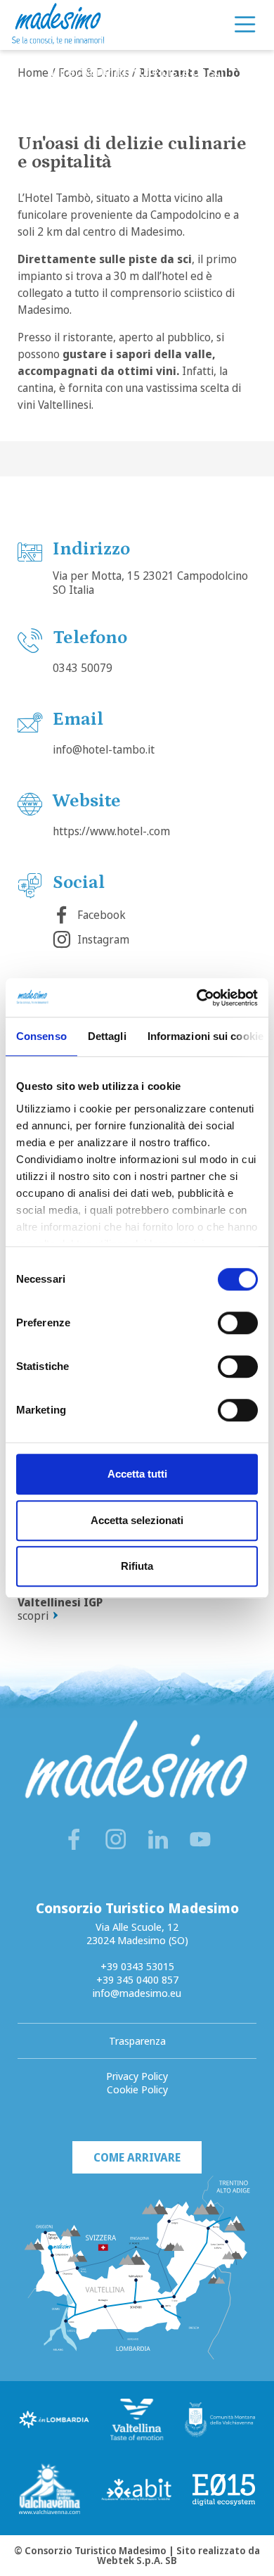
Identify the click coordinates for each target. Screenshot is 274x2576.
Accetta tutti (137, 1474)
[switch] (238, 1323)
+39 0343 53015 (137, 1966)
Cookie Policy (137, 2089)
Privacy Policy (137, 2076)
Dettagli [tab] (107, 1036)
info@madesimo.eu (137, 1993)
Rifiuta (137, 1566)
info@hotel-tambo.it (104, 749)
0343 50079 (83, 668)
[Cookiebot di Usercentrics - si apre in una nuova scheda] (197, 998)
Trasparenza (137, 2041)
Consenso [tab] (41, 1036)
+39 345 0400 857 (137, 1979)
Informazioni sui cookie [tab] (205, 1036)
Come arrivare (137, 2157)
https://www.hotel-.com (111, 831)
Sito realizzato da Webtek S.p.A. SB (178, 2555)
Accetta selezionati (137, 1520)
